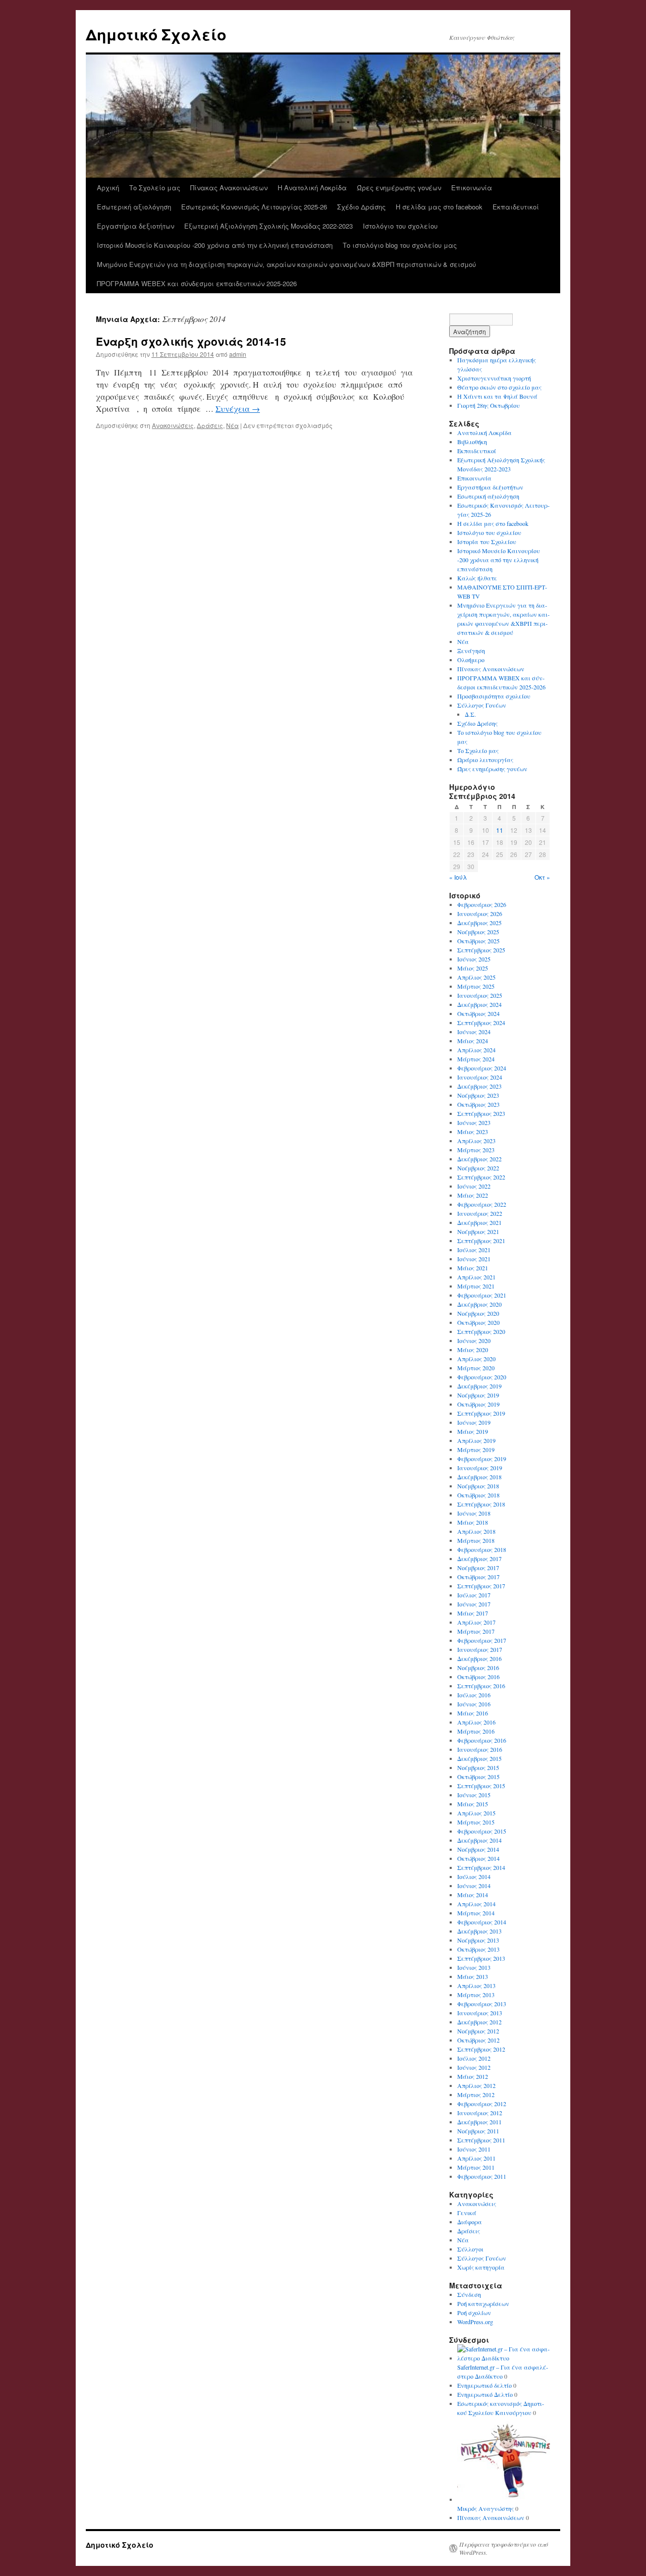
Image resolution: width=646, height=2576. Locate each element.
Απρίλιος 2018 (476, 1531)
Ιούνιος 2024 (474, 1032)
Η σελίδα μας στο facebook (439, 207)
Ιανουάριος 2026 (480, 914)
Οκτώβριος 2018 (478, 1495)
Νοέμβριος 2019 (478, 1395)
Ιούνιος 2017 (474, 1604)
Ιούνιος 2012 (474, 2067)
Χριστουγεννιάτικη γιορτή (494, 378)
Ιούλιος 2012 (474, 2058)
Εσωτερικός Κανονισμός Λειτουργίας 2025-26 (254, 207)
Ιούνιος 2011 (474, 2149)
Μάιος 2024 (473, 1041)
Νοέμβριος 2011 (478, 2131)
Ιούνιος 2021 (474, 1259)
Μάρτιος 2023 (476, 1150)
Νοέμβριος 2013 (478, 1940)
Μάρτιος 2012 (476, 2095)
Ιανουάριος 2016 (480, 1749)
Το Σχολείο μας (155, 187)
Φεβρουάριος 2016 (482, 1740)
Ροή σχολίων (474, 2313)
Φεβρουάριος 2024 (482, 1068)
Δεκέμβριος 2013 (479, 1931)
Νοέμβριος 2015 (478, 1767)
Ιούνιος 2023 (474, 1122)
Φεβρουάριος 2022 (482, 1204)
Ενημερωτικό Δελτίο (485, 2394)
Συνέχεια (238, 409)
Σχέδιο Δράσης (361, 207)
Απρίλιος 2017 (476, 1622)
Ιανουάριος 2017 (480, 1649)
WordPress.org (475, 2322)
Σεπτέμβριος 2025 (481, 950)
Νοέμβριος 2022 (478, 1168)
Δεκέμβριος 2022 (479, 1159)
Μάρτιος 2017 (476, 1631)
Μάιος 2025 (473, 968)
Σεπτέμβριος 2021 (481, 1241)
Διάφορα (470, 2222)
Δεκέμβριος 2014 (479, 1840)
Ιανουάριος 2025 (480, 995)
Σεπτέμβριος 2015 (481, 1786)
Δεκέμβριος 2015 (479, 1758)
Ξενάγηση (471, 651)
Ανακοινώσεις (173, 425)
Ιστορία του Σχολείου (487, 542)
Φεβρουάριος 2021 (482, 1295)
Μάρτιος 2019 (476, 1450)
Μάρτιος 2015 (476, 1822)
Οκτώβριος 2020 (478, 1322)
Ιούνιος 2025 (474, 959)
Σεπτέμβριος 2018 (481, 1504)
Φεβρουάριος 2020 (482, 1377)
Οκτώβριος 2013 (478, 1949)
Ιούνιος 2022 (474, 1186)
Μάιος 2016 (473, 1713)
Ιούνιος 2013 (474, 1967)
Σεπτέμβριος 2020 (481, 1331)
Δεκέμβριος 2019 (479, 1386)
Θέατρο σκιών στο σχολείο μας (499, 387)
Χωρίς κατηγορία (481, 2267)
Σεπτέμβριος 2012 (481, 2049)
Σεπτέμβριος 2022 (481, 1177)
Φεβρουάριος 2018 (482, 1549)
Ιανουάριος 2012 (480, 2113)
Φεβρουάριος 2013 (482, 2004)
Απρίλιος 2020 (476, 1359)
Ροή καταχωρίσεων (483, 2303)
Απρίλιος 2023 (476, 1141)
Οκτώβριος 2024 (478, 1013)
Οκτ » (542, 877)
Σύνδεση (469, 2294)
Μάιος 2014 (473, 1895)
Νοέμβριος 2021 (478, 1231)
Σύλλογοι (470, 2249)
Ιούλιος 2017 (474, 1595)
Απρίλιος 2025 (476, 977)
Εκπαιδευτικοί (516, 207)
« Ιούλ (458, 877)
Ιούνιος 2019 (474, 1422)
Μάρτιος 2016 (476, 1731)
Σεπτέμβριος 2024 (481, 1023)
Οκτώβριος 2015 (478, 1777)
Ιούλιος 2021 (474, 1250)
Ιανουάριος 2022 (480, 1213)
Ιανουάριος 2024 (480, 1077)
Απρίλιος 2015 (476, 1813)
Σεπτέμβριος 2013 (481, 1958)
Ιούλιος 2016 (474, 1695)
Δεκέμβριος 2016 (479, 1658)
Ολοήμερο (471, 660)
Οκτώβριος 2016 (478, 1677)
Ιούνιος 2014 (474, 1886)
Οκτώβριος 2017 (478, 1577)
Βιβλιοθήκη (472, 442)
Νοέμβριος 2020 (478, 1313)
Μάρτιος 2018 (476, 1540)
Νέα (232, 425)
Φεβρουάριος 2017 (482, 1640)
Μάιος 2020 (473, 1350)
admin (238, 354)
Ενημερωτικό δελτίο (484, 2385)
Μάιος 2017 (473, 1613)
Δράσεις (210, 425)
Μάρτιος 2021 (476, 1286)
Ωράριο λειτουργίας (485, 760)
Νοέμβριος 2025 (478, 932)
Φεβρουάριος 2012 (482, 2104)
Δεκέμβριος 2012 (479, 2022)
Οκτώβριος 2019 (478, 1404)
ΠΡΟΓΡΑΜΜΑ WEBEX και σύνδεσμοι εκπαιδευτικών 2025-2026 (197, 283)
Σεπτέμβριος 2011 (481, 2140)
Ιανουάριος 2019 (480, 1468)
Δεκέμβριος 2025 (479, 923)
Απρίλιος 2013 (476, 1985)
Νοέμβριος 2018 (478, 1486)
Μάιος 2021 (473, 1268)
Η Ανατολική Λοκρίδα (312, 187)
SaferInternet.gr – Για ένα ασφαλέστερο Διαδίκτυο (503, 2372)
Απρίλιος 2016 (476, 1722)
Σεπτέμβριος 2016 (481, 1686)
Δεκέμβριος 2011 (479, 2122)
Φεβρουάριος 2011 (482, 2176)
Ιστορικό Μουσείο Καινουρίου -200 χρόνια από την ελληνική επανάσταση (215, 245)
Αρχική (108, 187)
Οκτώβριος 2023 (478, 1104)
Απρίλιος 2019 (476, 1440)
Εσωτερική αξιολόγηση (134, 207)
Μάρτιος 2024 (476, 1059)
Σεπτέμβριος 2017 (481, 1586)
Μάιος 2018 (473, 1522)
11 (500, 830)
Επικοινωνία (472, 187)
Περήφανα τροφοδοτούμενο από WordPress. (504, 2548)
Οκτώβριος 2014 (478, 1858)
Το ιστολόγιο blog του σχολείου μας (400, 245)
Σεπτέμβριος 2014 (481, 1867)
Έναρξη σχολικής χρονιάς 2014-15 (191, 341)
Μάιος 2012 (473, 2076)
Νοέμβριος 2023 (478, 1095)
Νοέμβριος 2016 (478, 1668)
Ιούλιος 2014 (474, 1876)
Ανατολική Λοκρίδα (484, 433)
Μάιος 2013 (473, 1976)
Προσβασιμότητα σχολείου (494, 696)
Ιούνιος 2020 (474, 1340)
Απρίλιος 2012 (476, 2085)
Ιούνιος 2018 (474, 1513)
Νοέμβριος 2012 (478, 2031)
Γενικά (467, 2213)
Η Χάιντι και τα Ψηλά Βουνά (497, 396)
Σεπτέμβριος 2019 (481, 1413)
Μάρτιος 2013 (476, 1995)
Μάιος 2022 (473, 1195)
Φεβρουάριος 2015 (482, 1831)
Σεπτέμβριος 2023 (481, 1113)
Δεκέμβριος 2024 (479, 1004)
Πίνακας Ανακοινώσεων (229, 187)
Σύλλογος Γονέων (482, 705)
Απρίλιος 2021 (476, 1277)
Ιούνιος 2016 (474, 1704)
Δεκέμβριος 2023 (479, 1086)
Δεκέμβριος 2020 (479, 1304)
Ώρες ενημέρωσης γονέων (399, 187)
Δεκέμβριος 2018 (479, 1477)
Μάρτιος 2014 (476, 1913)
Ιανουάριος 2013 (480, 2013)
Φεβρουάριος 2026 (482, 904)
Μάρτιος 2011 (476, 2167)
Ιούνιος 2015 (474, 1795)
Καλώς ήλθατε (477, 578)
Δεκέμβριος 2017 (479, 1559)
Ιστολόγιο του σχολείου (400, 226)
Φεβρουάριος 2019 (482, 1459)
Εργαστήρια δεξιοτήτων (136, 226)
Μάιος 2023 (473, 1132)
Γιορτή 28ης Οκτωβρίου (489, 405)
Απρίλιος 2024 (476, 1050)
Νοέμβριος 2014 (478, 1849)
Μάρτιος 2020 (476, 1368)
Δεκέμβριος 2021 (479, 1222)
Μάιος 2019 (473, 1431)
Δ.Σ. (470, 714)
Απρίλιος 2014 (476, 1904)
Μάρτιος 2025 (476, 986)
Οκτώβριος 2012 (478, 2040)
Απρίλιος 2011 (476, 2158)
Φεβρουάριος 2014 (482, 1922)
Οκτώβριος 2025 (478, 941)
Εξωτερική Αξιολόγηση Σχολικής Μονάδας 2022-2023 (268, 226)
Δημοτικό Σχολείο (156, 34)
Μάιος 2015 (473, 1804)
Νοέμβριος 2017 (478, 1568)
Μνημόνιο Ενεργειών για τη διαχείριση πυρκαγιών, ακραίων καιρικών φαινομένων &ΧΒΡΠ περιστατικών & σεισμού (286, 264)
